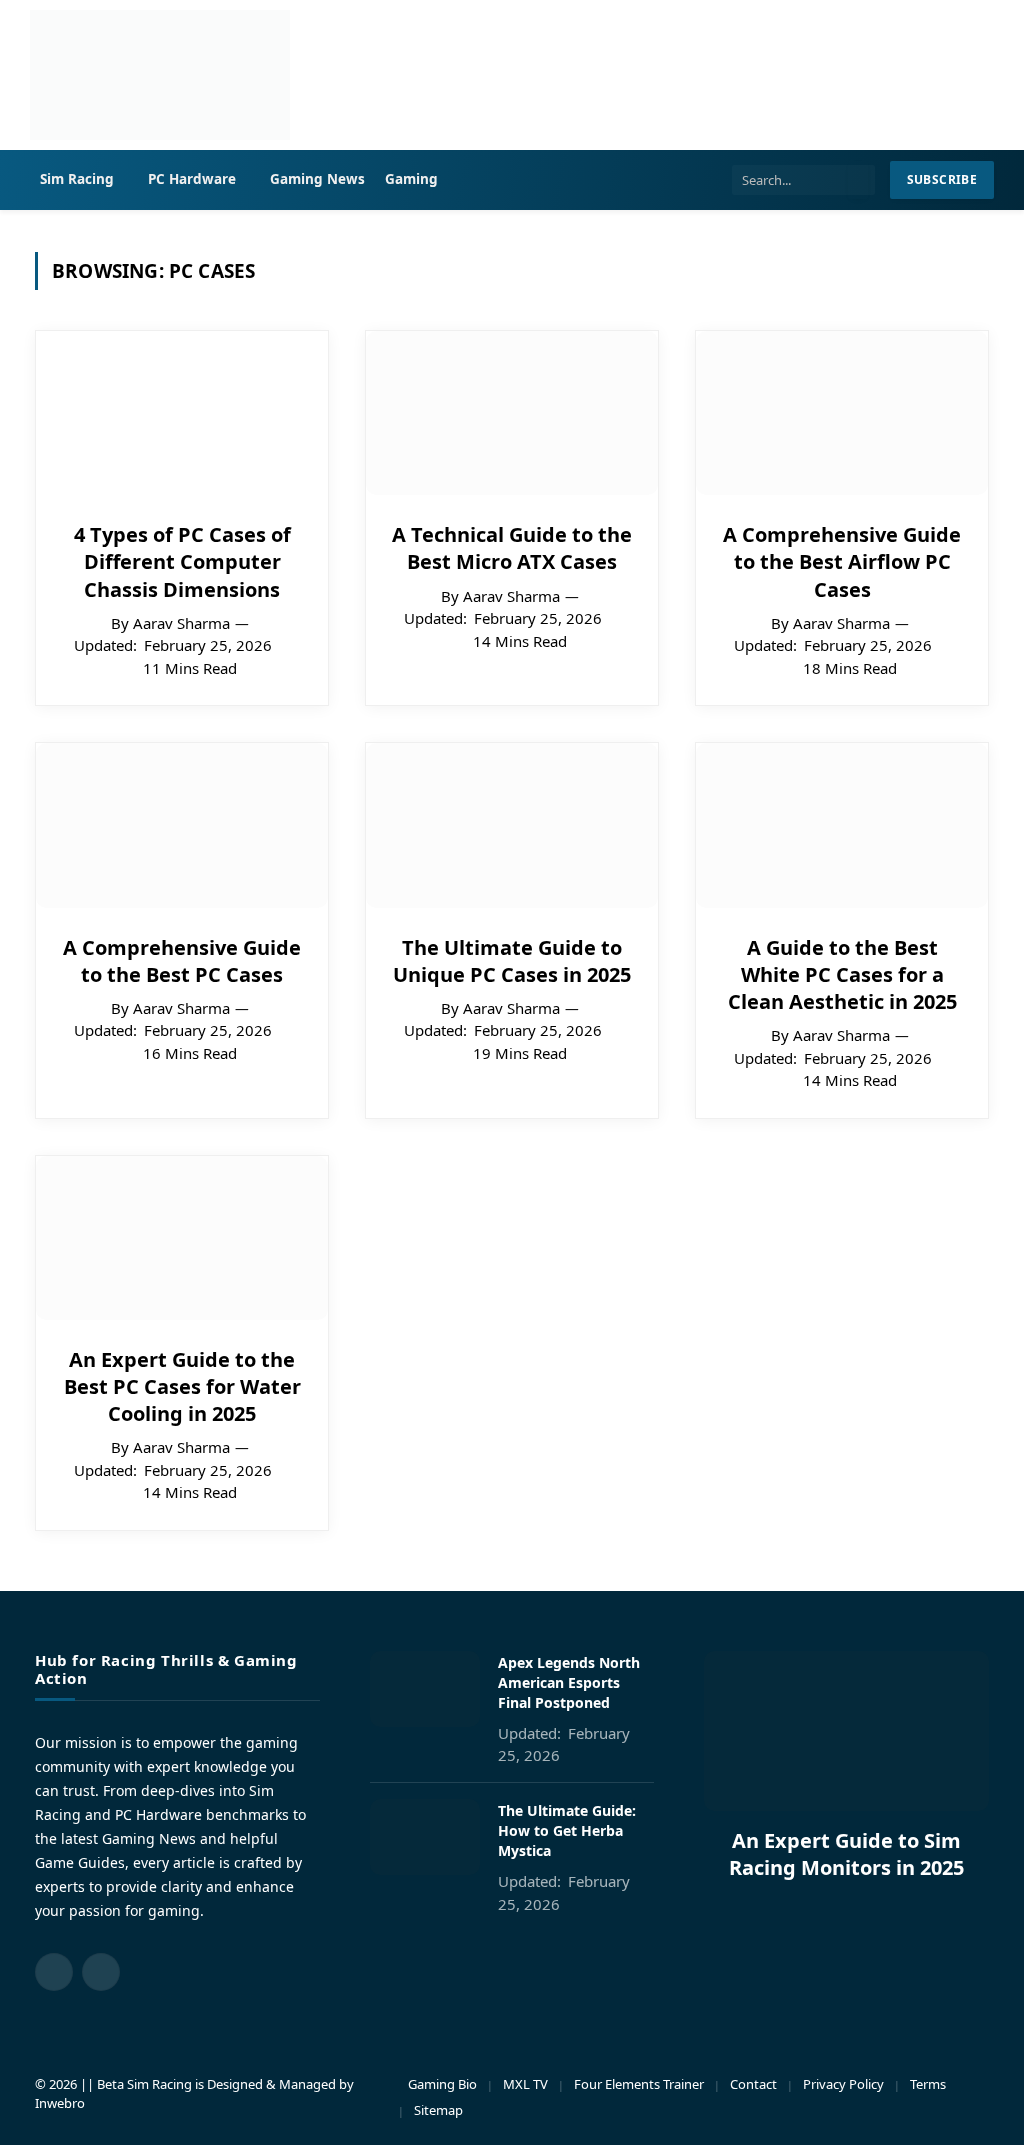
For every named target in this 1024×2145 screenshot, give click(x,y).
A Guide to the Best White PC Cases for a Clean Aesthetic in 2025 (842, 974)
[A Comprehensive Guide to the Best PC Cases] (182, 825)
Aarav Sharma (181, 623)
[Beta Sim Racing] (160, 75)
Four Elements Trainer (639, 2084)
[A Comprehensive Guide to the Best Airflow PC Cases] (842, 413)
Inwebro (60, 2103)
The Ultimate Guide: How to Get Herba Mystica (567, 1830)
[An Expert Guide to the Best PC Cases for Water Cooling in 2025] (182, 1238)
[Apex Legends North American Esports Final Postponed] (425, 1689)
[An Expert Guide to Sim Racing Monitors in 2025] (846, 1731)
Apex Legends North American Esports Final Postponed (569, 1682)
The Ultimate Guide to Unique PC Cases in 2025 (512, 961)
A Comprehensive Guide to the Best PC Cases (182, 961)
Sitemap (438, 2110)
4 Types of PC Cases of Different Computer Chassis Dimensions (182, 561)
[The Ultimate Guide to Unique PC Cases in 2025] (512, 825)
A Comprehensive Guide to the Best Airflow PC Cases (842, 561)
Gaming (411, 179)
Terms (928, 2084)
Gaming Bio (442, 2084)
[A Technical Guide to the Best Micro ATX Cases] (512, 413)
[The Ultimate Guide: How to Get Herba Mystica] (425, 1837)
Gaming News (318, 179)
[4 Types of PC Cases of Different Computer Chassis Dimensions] (182, 413)
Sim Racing (77, 179)
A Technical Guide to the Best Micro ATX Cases (512, 548)
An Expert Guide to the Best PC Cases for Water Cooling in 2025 (182, 1386)
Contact (753, 2084)
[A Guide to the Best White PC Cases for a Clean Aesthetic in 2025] (842, 825)
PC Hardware (192, 179)
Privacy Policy (843, 2084)
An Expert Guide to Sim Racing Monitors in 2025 (846, 1854)
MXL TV (525, 2084)
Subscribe (942, 179)
